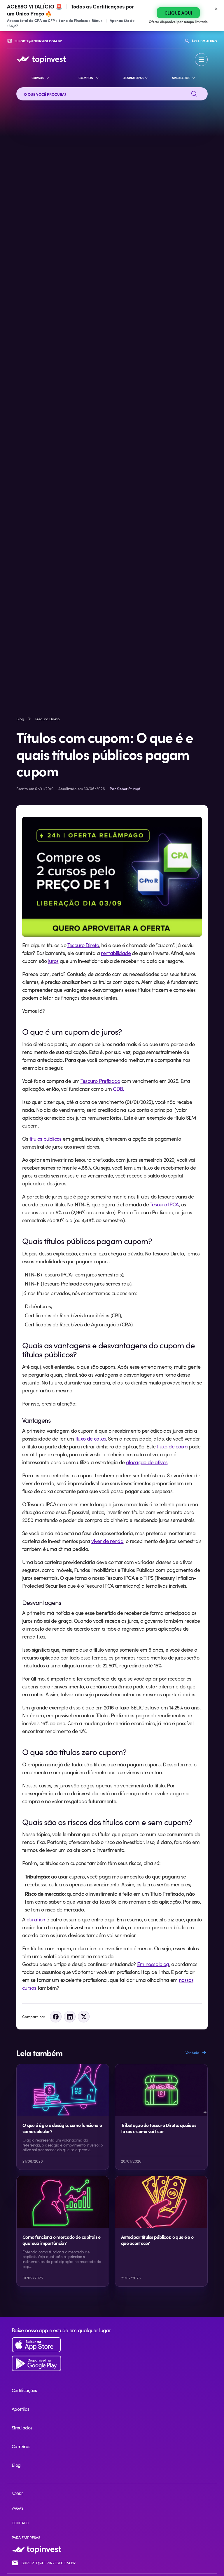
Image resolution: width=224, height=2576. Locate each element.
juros (53, 961)
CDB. (118, 1089)
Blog (20, 719)
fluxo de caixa (91, 1439)
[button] (201, 60)
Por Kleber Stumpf (125, 789)
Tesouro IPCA (164, 1204)
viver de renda (107, 1541)
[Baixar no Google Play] (112, 2364)
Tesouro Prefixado (100, 1081)
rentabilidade (116, 953)
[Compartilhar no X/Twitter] (84, 2017)
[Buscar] (194, 94)
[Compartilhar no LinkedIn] (70, 2017)
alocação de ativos (147, 1462)
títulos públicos (45, 1139)
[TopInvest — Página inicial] (41, 60)
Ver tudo (192, 2053)
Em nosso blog (153, 1964)
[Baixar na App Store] (112, 2345)
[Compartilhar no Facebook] (56, 2017)
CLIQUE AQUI (178, 13)
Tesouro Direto (47, 719)
